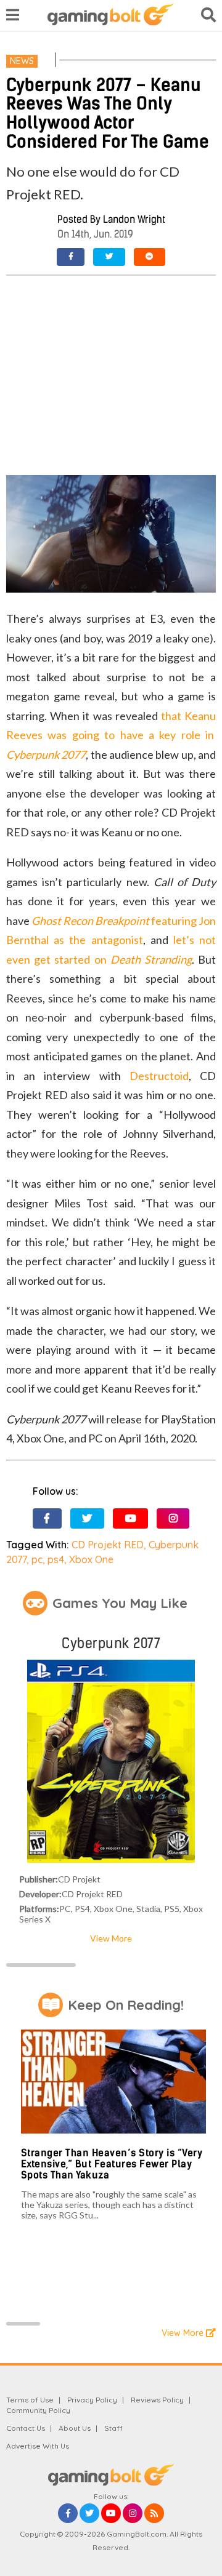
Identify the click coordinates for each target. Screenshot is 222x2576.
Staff (113, 2428)
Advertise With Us (38, 2446)
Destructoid (159, 1076)
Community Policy (38, 2410)
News (22, 61)
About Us (75, 2428)
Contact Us (26, 2428)
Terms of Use (30, 2400)
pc (37, 1559)
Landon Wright (134, 219)
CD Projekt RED (108, 1545)
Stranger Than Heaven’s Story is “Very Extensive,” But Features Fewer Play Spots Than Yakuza (112, 2164)
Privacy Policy (92, 2400)
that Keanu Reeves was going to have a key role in (111, 735)
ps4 (56, 1559)
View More (111, 1938)
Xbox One (91, 1559)
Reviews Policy (157, 2400)
